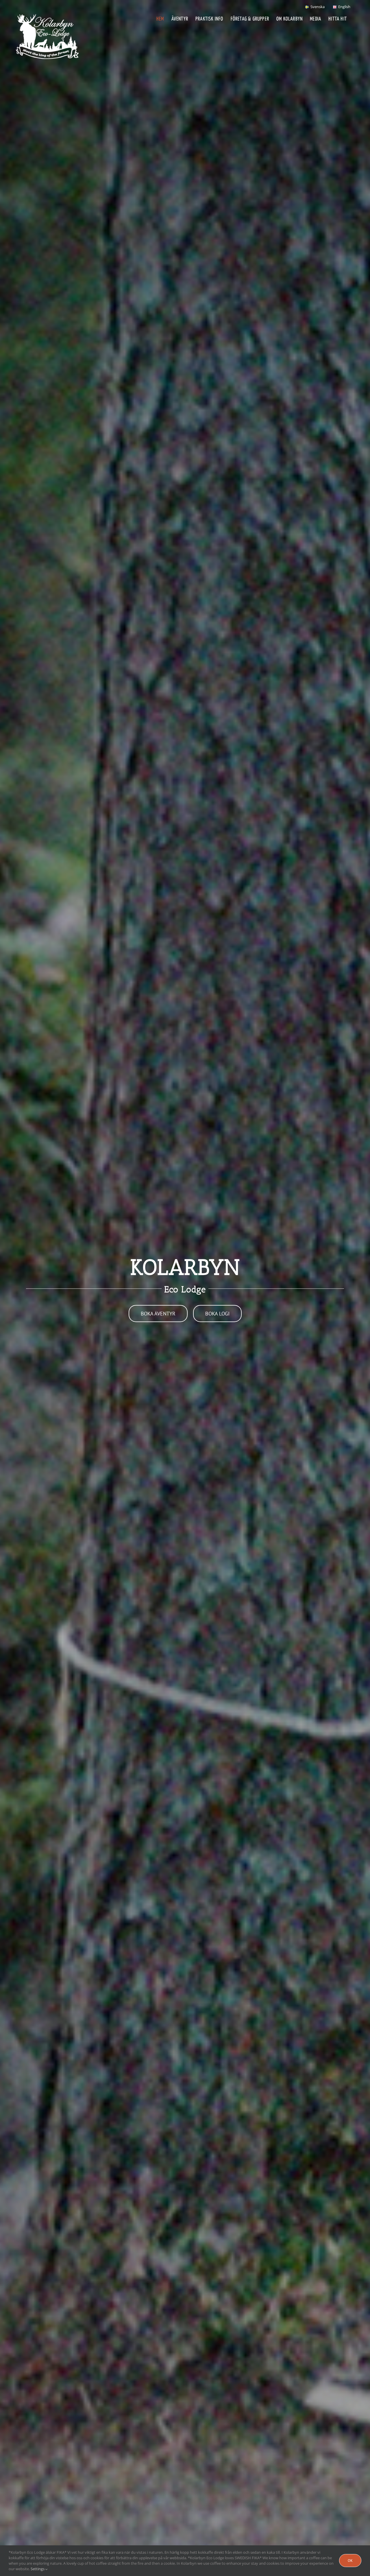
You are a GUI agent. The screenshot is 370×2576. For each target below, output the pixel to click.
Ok (350, 2561)
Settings (38, 2569)
